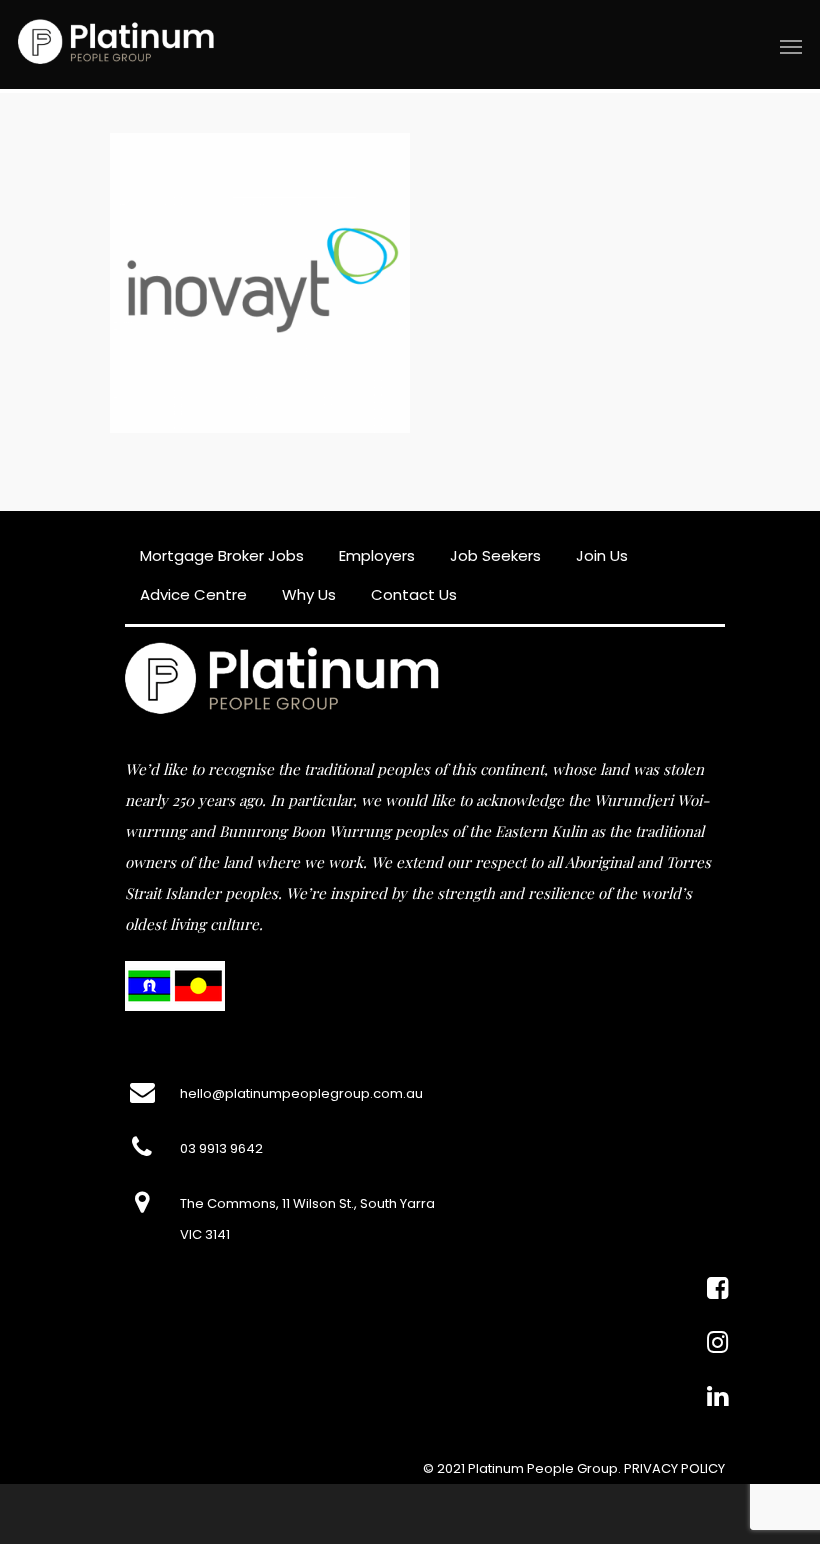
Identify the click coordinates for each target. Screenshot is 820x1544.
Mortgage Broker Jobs (222, 555)
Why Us (309, 594)
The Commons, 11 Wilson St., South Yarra (307, 1203)
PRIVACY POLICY (674, 1468)
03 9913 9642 (221, 1148)
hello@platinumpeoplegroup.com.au (301, 1093)
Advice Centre (193, 594)
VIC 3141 (205, 1234)
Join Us (602, 555)
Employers (377, 555)
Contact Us (414, 594)
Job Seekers (495, 555)
